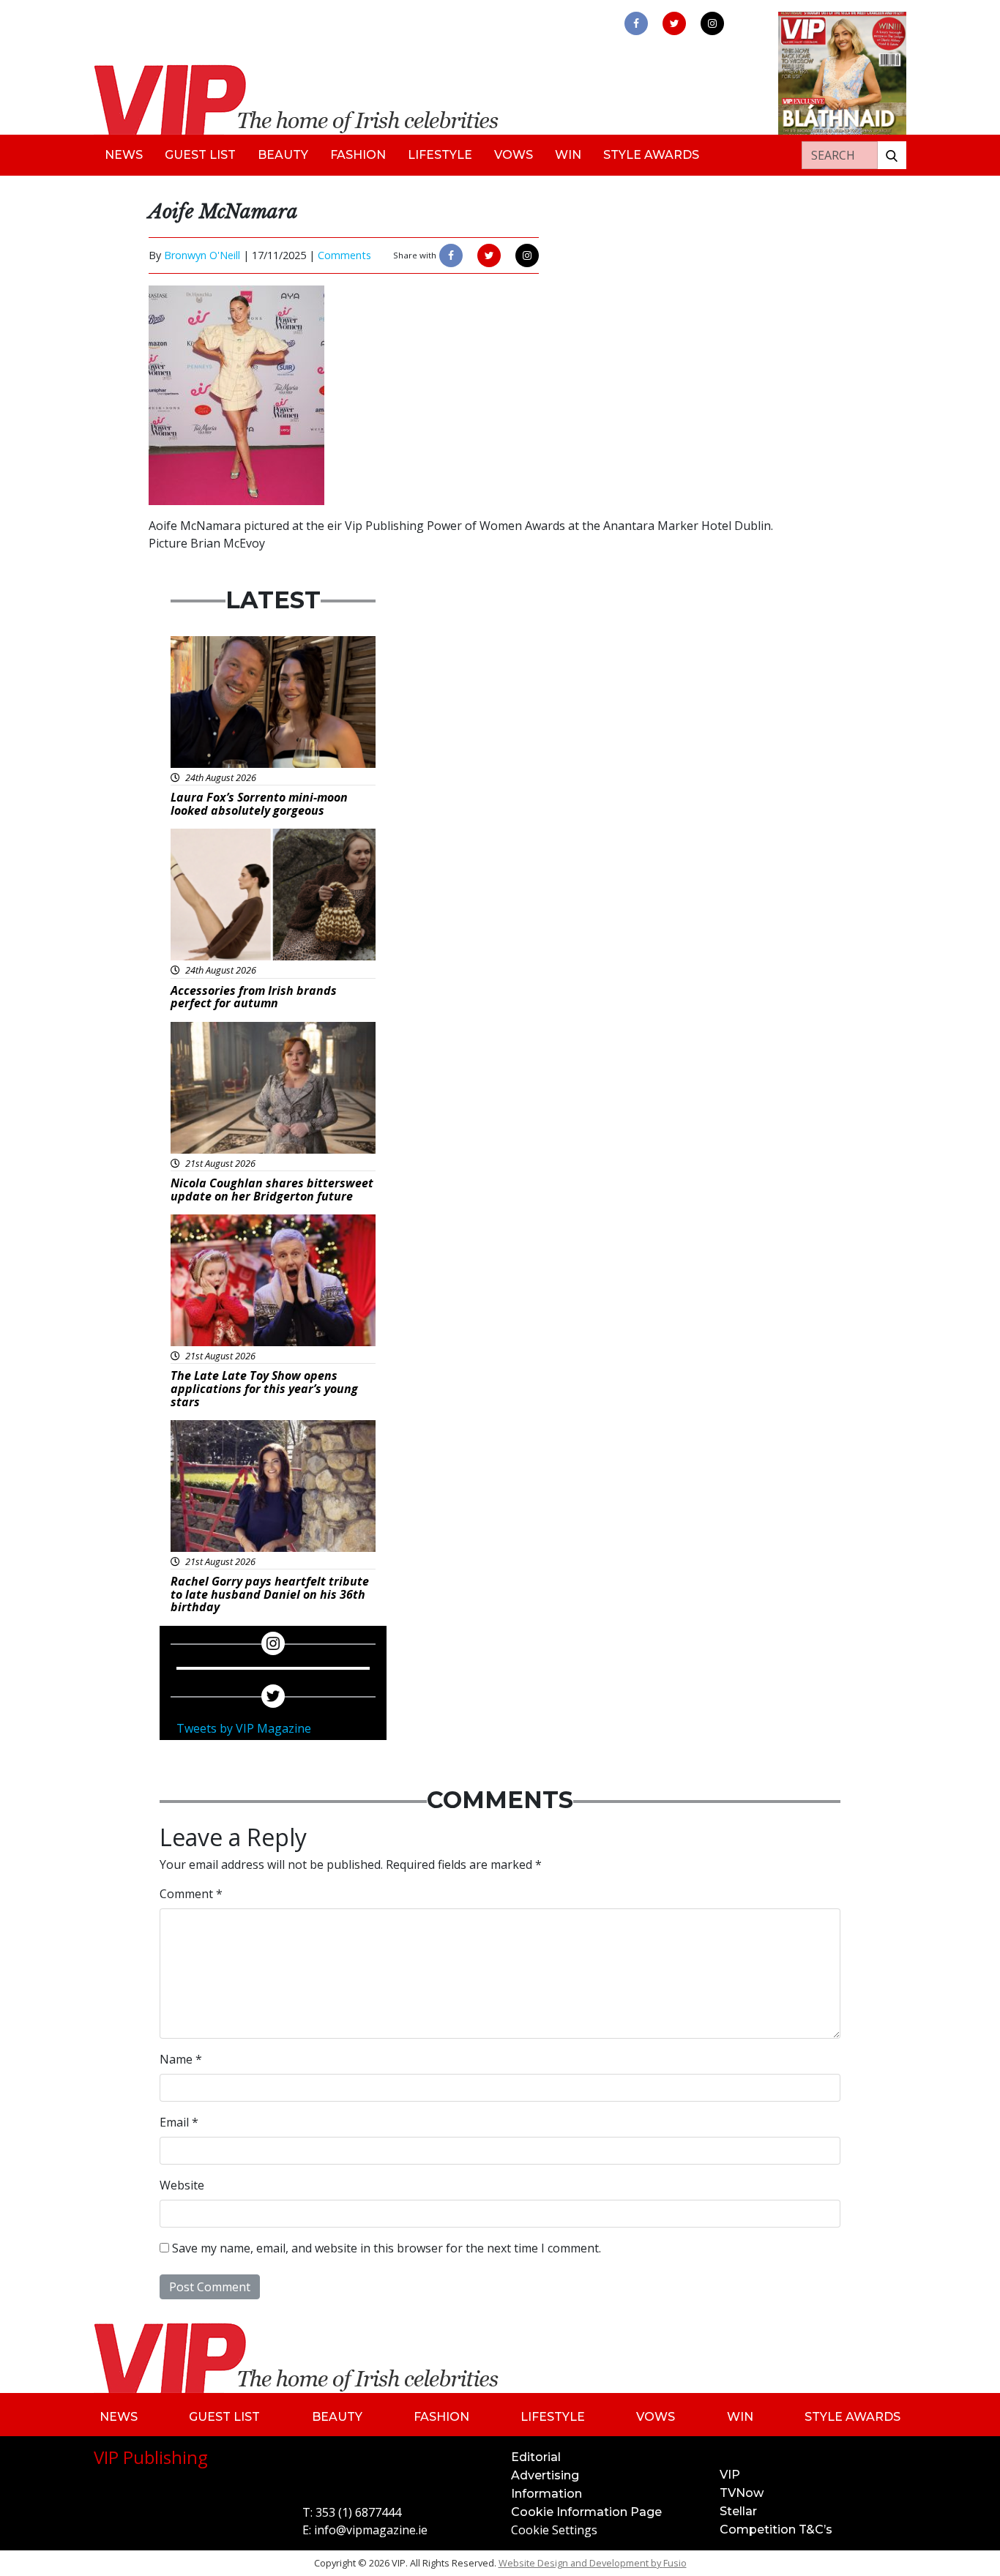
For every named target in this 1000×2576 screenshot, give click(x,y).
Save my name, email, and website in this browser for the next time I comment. (387, 2248)
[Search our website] (892, 155)
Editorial (536, 2457)
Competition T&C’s (776, 2530)
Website (182, 2185)
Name (181, 2059)
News (124, 155)
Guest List (200, 155)
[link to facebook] (636, 23)
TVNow (742, 2493)
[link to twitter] (674, 23)
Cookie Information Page (586, 2512)
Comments (344, 255)
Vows (514, 155)
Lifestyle (440, 155)
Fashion (358, 155)
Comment (191, 1894)
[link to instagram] (712, 23)
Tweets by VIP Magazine (244, 1728)
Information (546, 2494)
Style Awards (651, 155)
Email (179, 2122)
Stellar (738, 2511)
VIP (730, 2475)
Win (568, 155)
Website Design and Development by (593, 2563)
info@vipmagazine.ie (371, 2530)
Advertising (545, 2475)
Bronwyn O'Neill (202, 255)
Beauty (283, 155)
